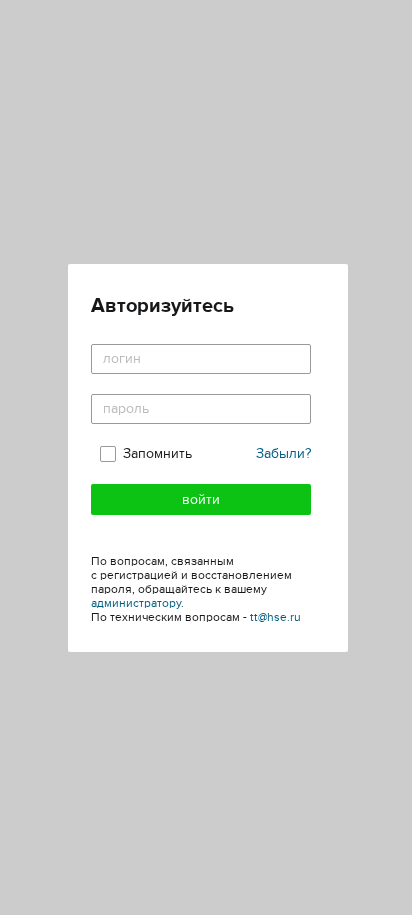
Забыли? (283, 453)
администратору (136, 603)
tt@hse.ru (275, 617)
